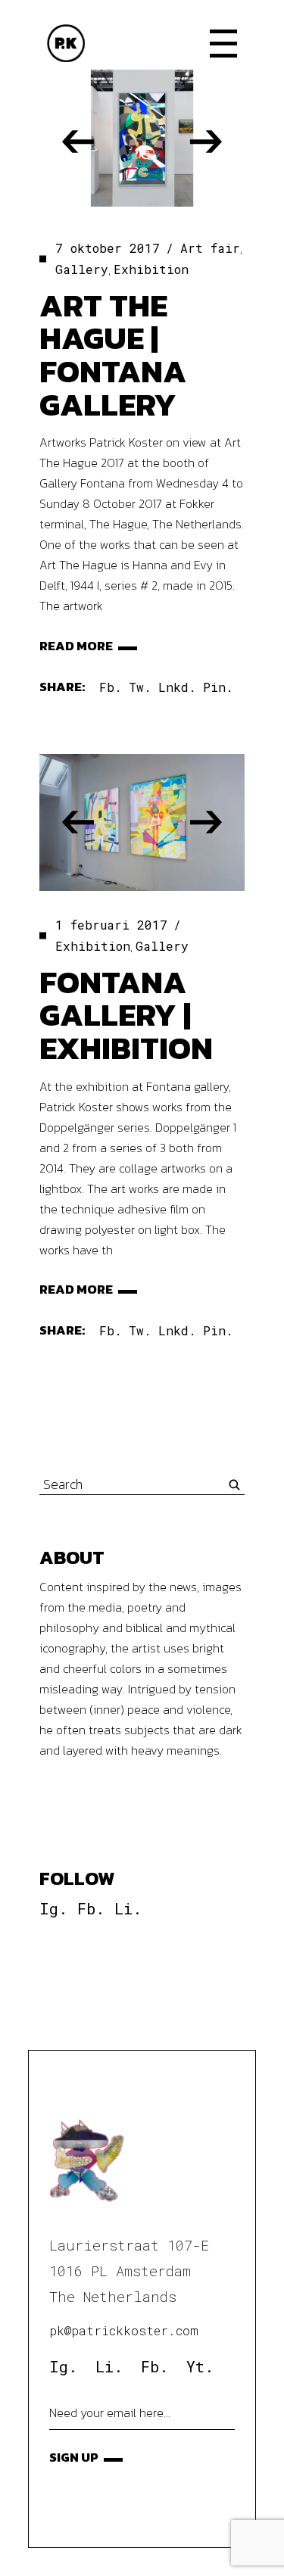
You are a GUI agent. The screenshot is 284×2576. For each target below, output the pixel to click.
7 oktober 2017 (108, 248)
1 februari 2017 (111, 925)
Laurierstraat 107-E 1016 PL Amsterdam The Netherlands (129, 2271)
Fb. (91, 1908)
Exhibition (151, 269)
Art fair (210, 248)
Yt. (200, 2366)
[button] (78, 142)
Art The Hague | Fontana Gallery (113, 355)
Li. (128, 1908)
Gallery (82, 269)
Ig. (53, 1908)
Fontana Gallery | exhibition (126, 1015)
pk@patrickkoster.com (124, 2330)
